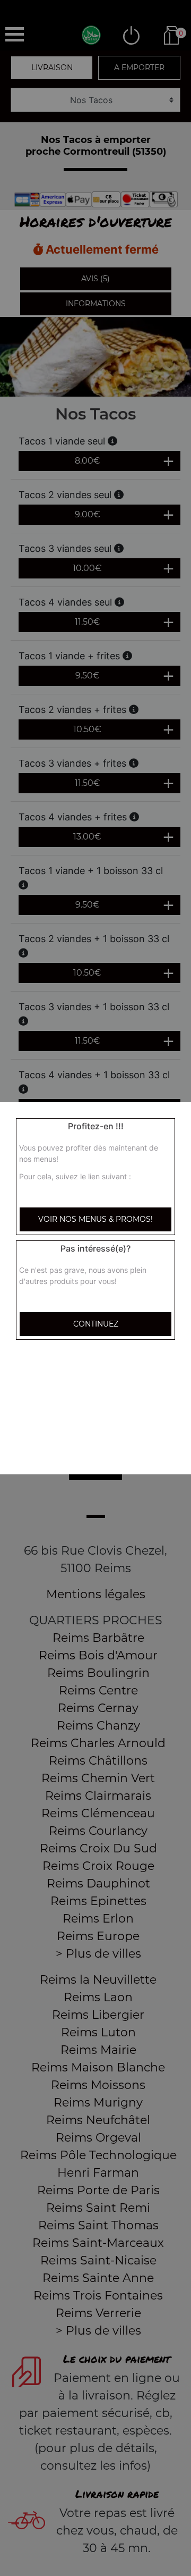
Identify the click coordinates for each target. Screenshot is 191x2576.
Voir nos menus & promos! (95, 1219)
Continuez (96, 1324)
